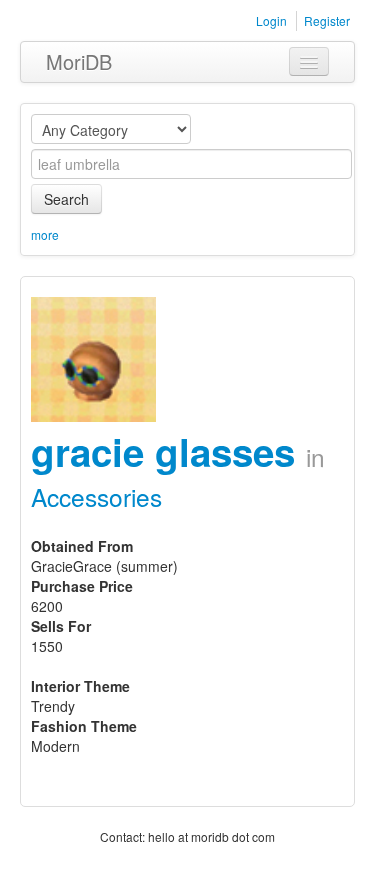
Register (327, 20)
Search (66, 199)
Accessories (96, 496)
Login (271, 20)
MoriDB (79, 61)
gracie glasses (168, 451)
